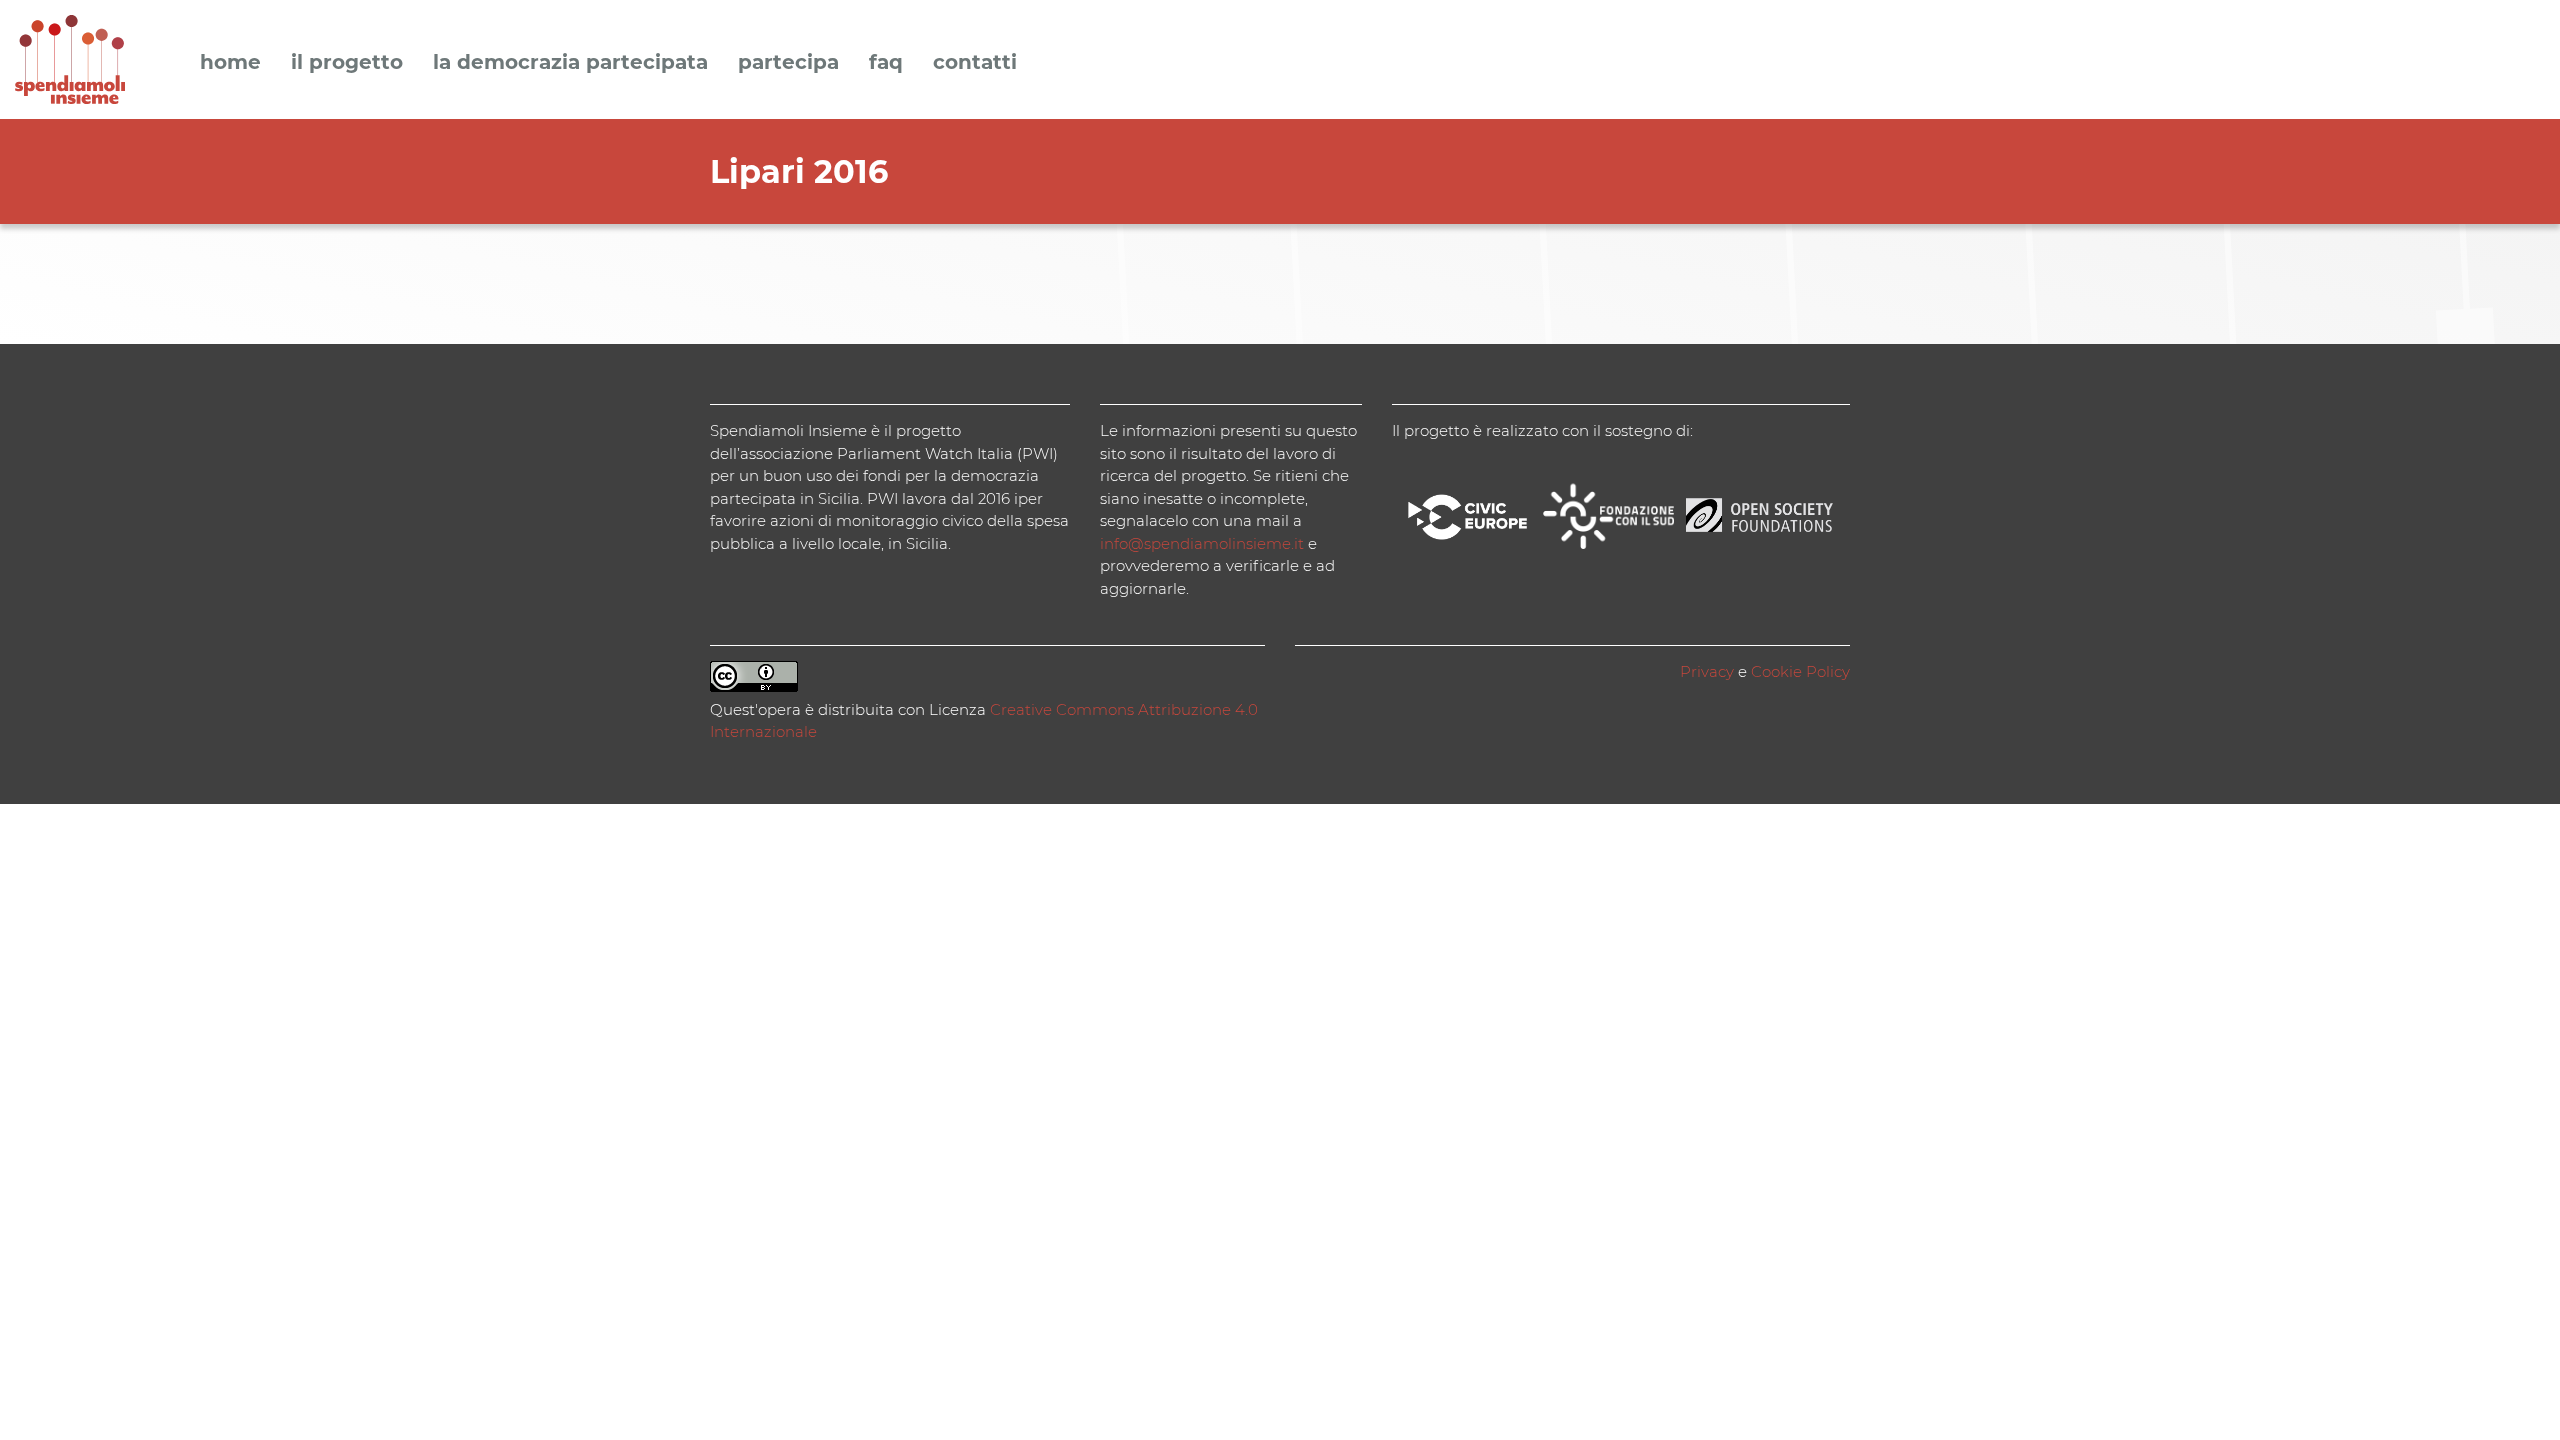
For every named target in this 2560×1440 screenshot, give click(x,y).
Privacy (1707, 671)
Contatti (975, 63)
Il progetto (347, 63)
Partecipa (788, 63)
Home (230, 63)
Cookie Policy (1800, 671)
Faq (886, 63)
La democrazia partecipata (570, 63)
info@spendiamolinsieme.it (1202, 543)
